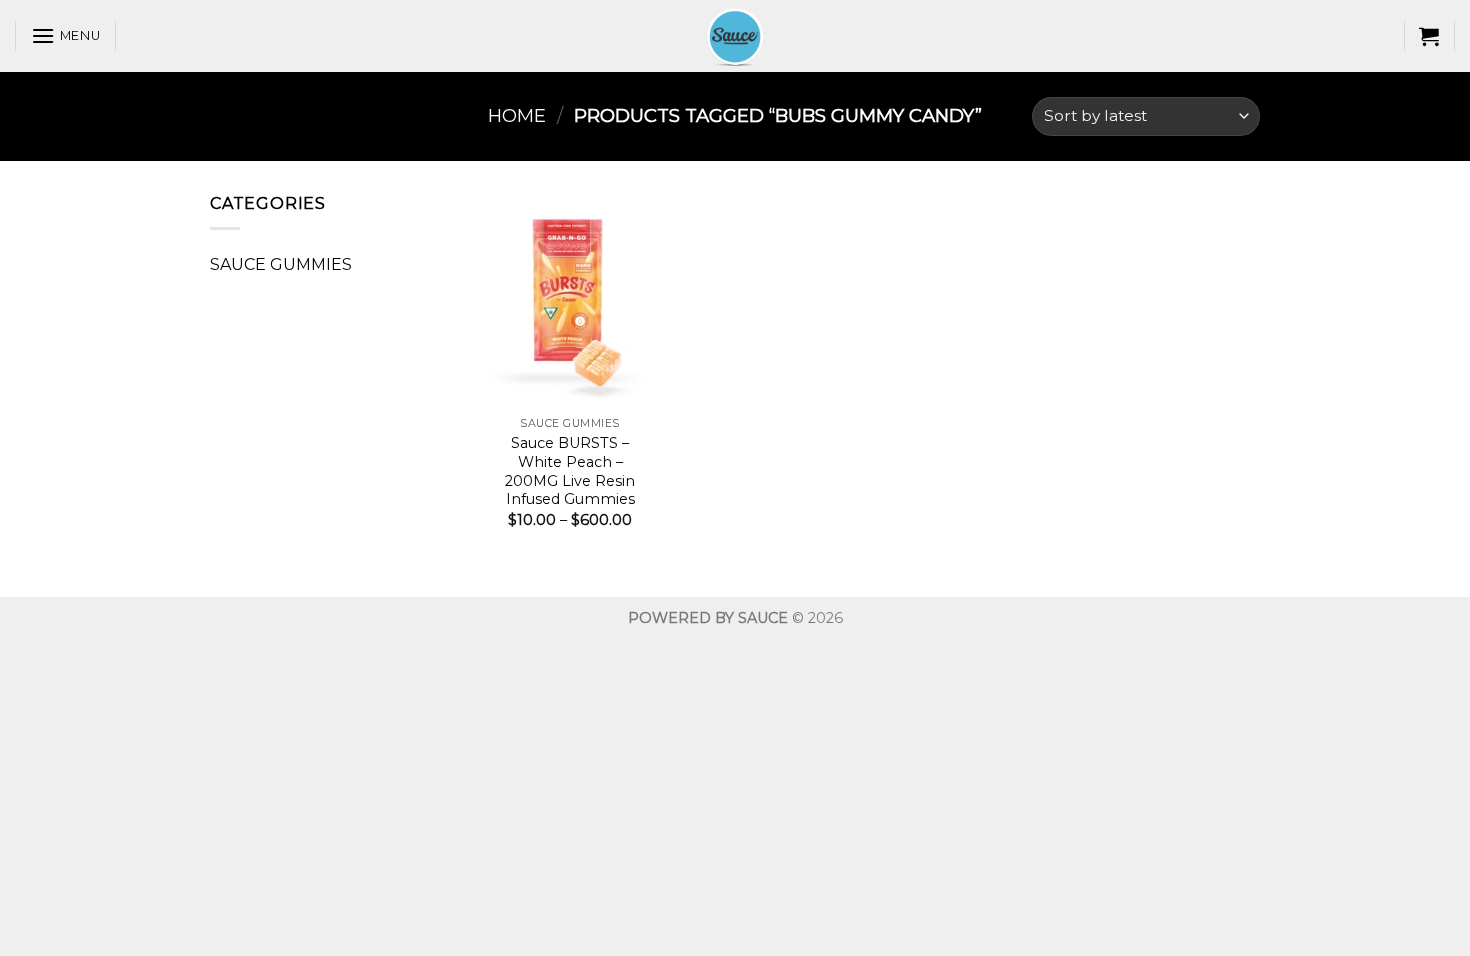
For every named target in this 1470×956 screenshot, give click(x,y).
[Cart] (1429, 36)
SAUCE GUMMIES (281, 264)
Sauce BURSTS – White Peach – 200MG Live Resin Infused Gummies (570, 471)
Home (517, 115)
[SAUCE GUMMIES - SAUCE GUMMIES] (735, 36)
